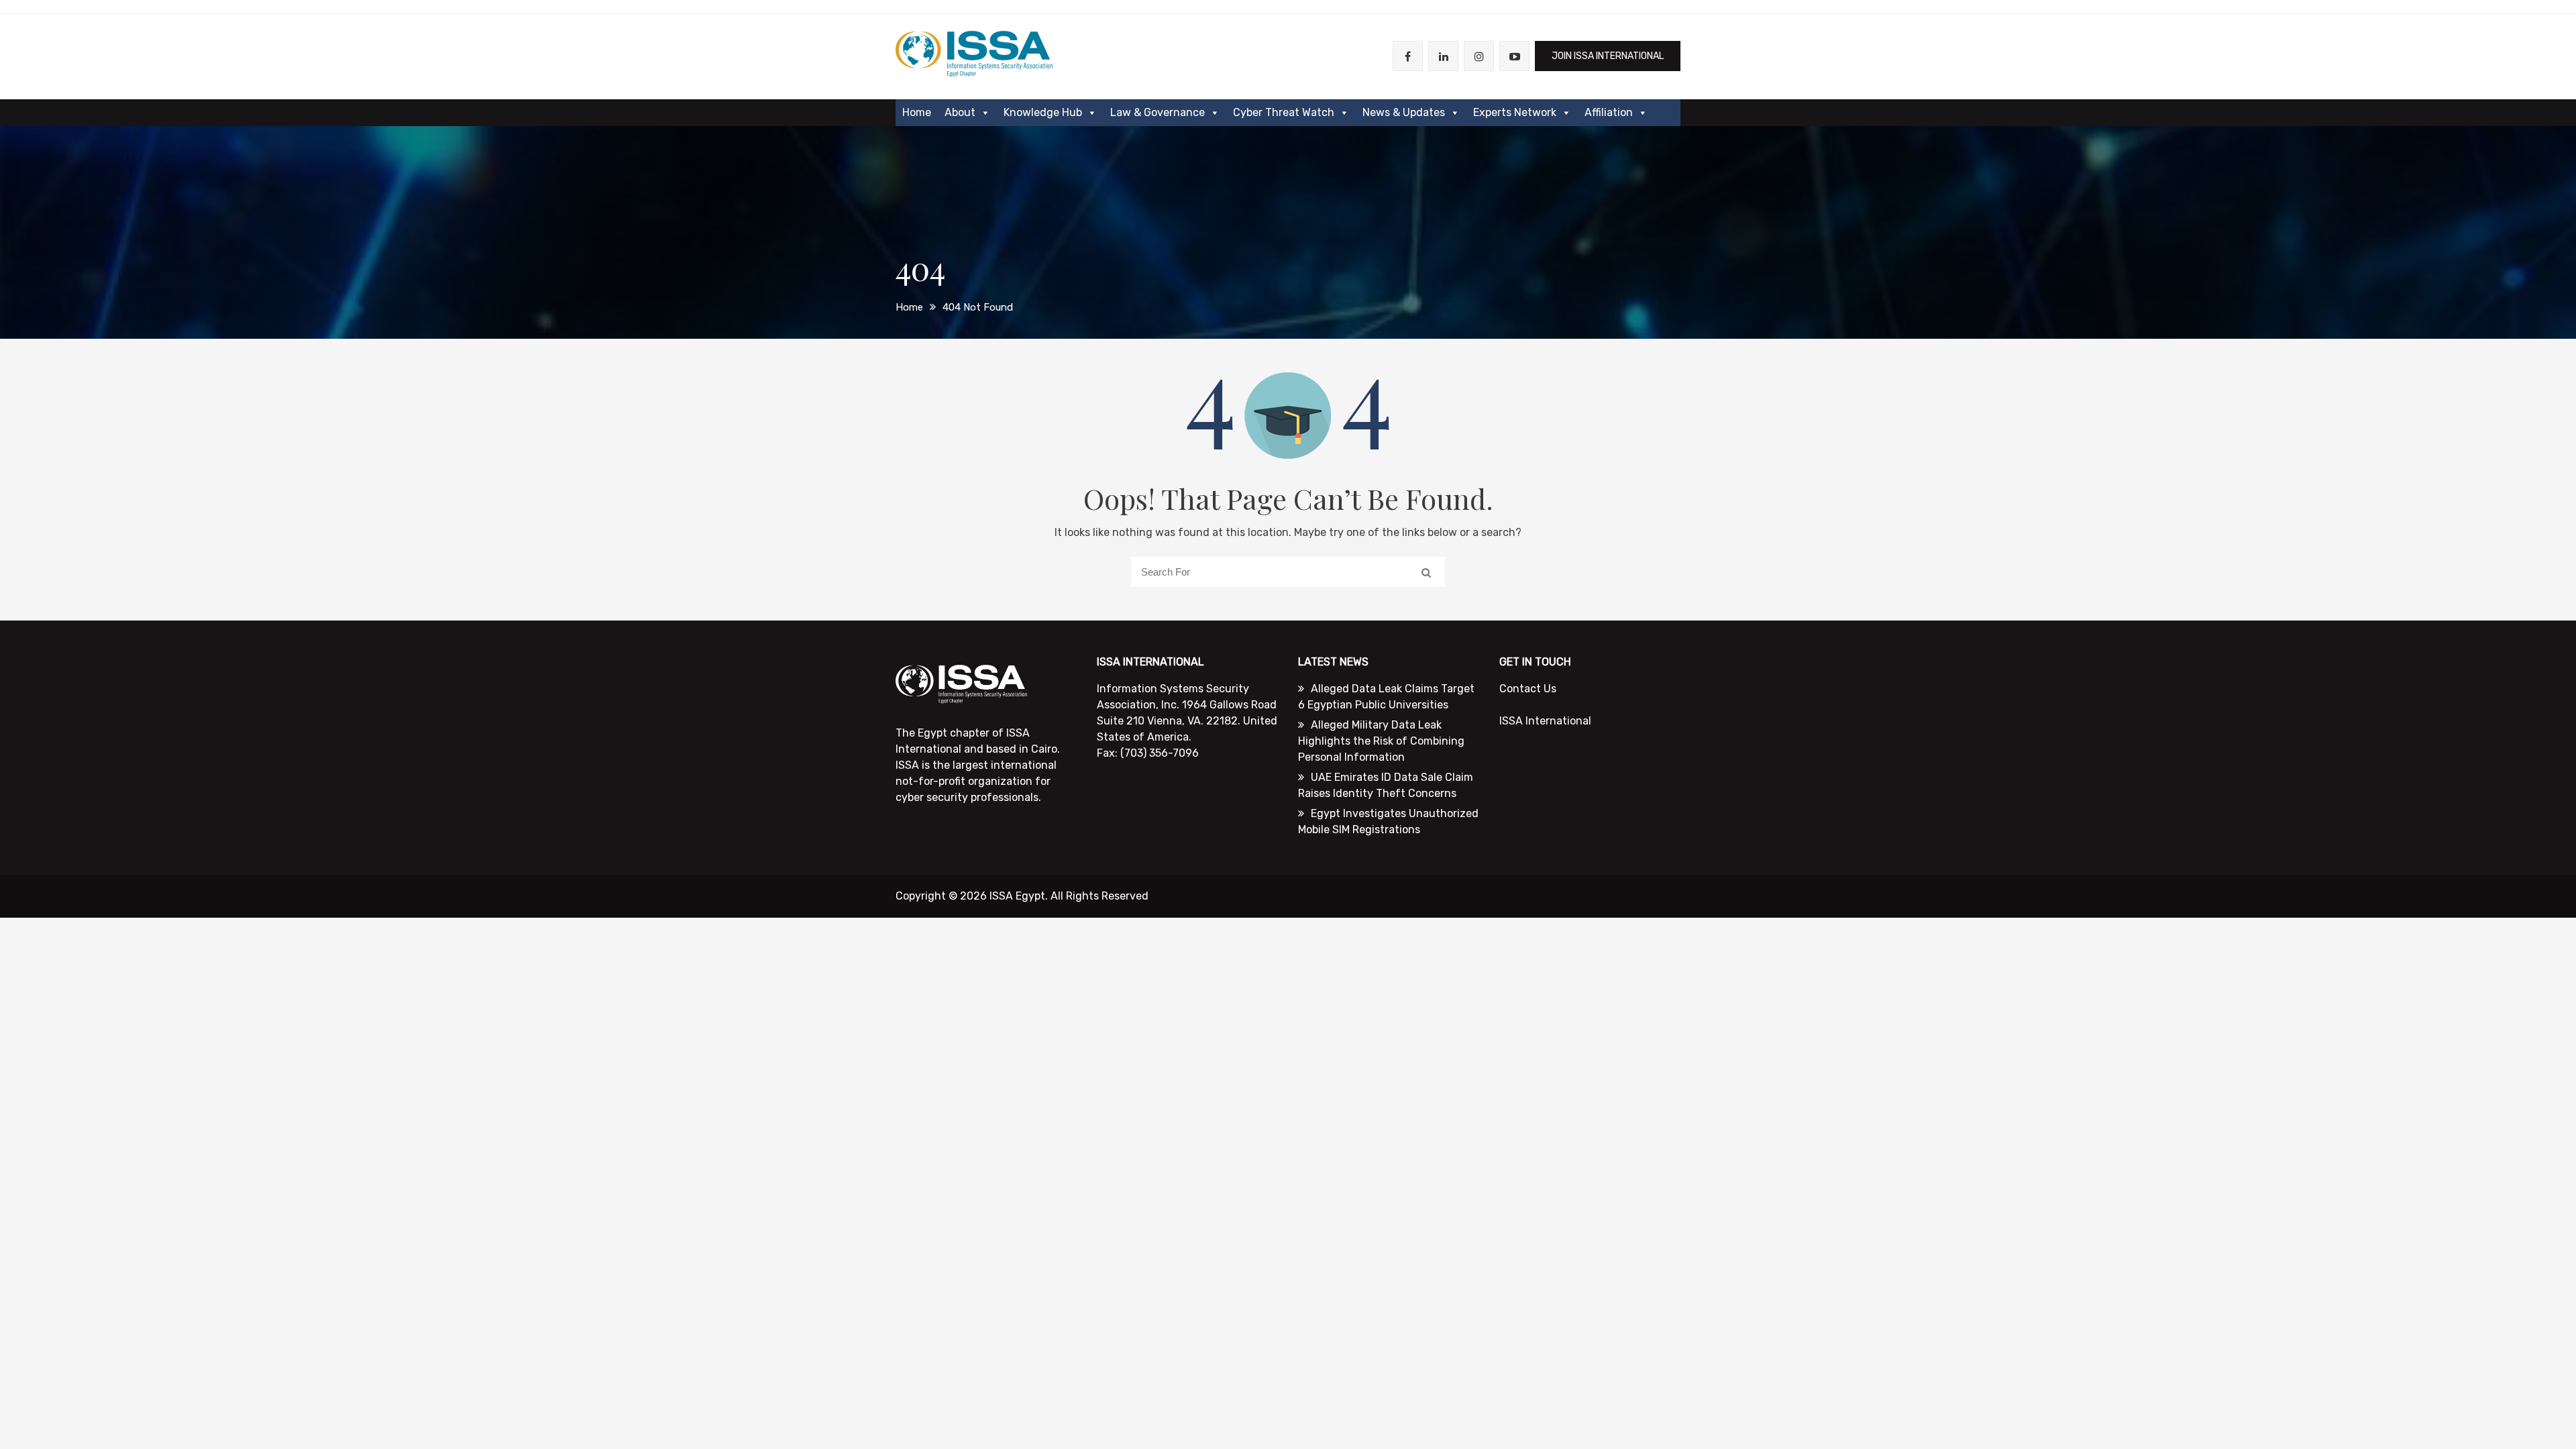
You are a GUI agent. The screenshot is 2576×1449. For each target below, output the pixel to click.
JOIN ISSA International (1608, 56)
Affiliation (1609, 112)
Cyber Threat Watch (1284, 112)
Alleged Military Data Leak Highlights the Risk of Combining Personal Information (1381, 741)
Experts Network (1515, 112)
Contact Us (1528, 689)
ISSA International (1545, 721)
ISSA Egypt (1017, 896)
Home (917, 112)
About (960, 112)
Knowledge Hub (1043, 112)
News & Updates (1404, 112)
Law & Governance (1158, 112)
